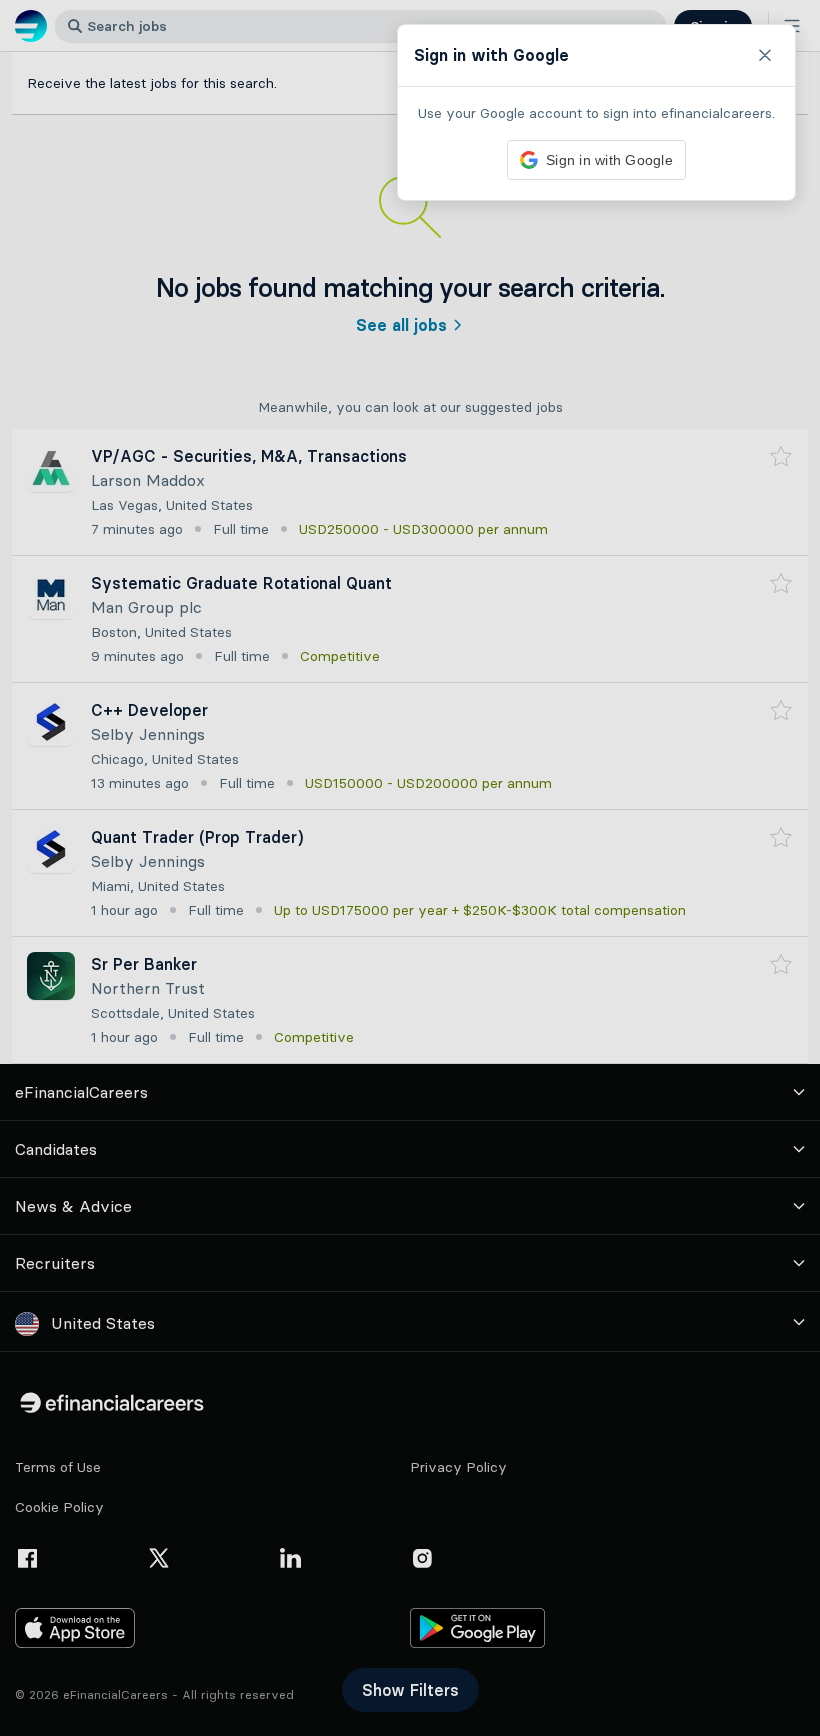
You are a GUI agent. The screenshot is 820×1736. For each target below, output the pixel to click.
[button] (410, 868)
